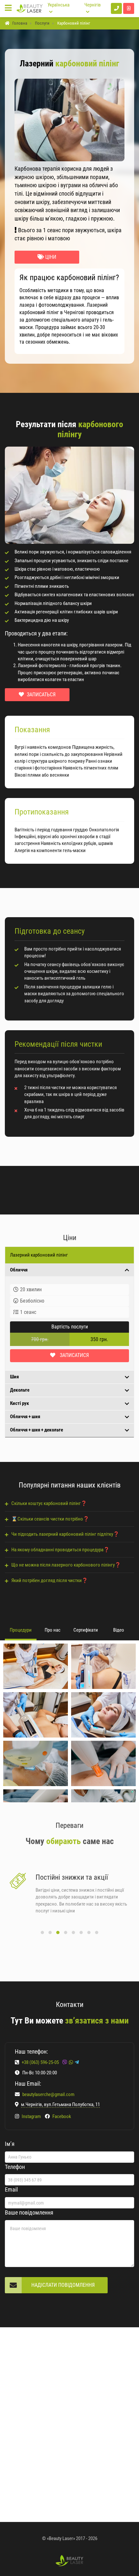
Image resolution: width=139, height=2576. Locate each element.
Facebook (61, 2116)
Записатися (74, 1355)
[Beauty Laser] (30, 8)
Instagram (31, 2116)
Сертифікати (86, 1630)
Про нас (53, 1630)
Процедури (21, 1630)
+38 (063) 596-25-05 (41, 2062)
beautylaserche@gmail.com (48, 2094)
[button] (42, 1932)
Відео (119, 1630)
